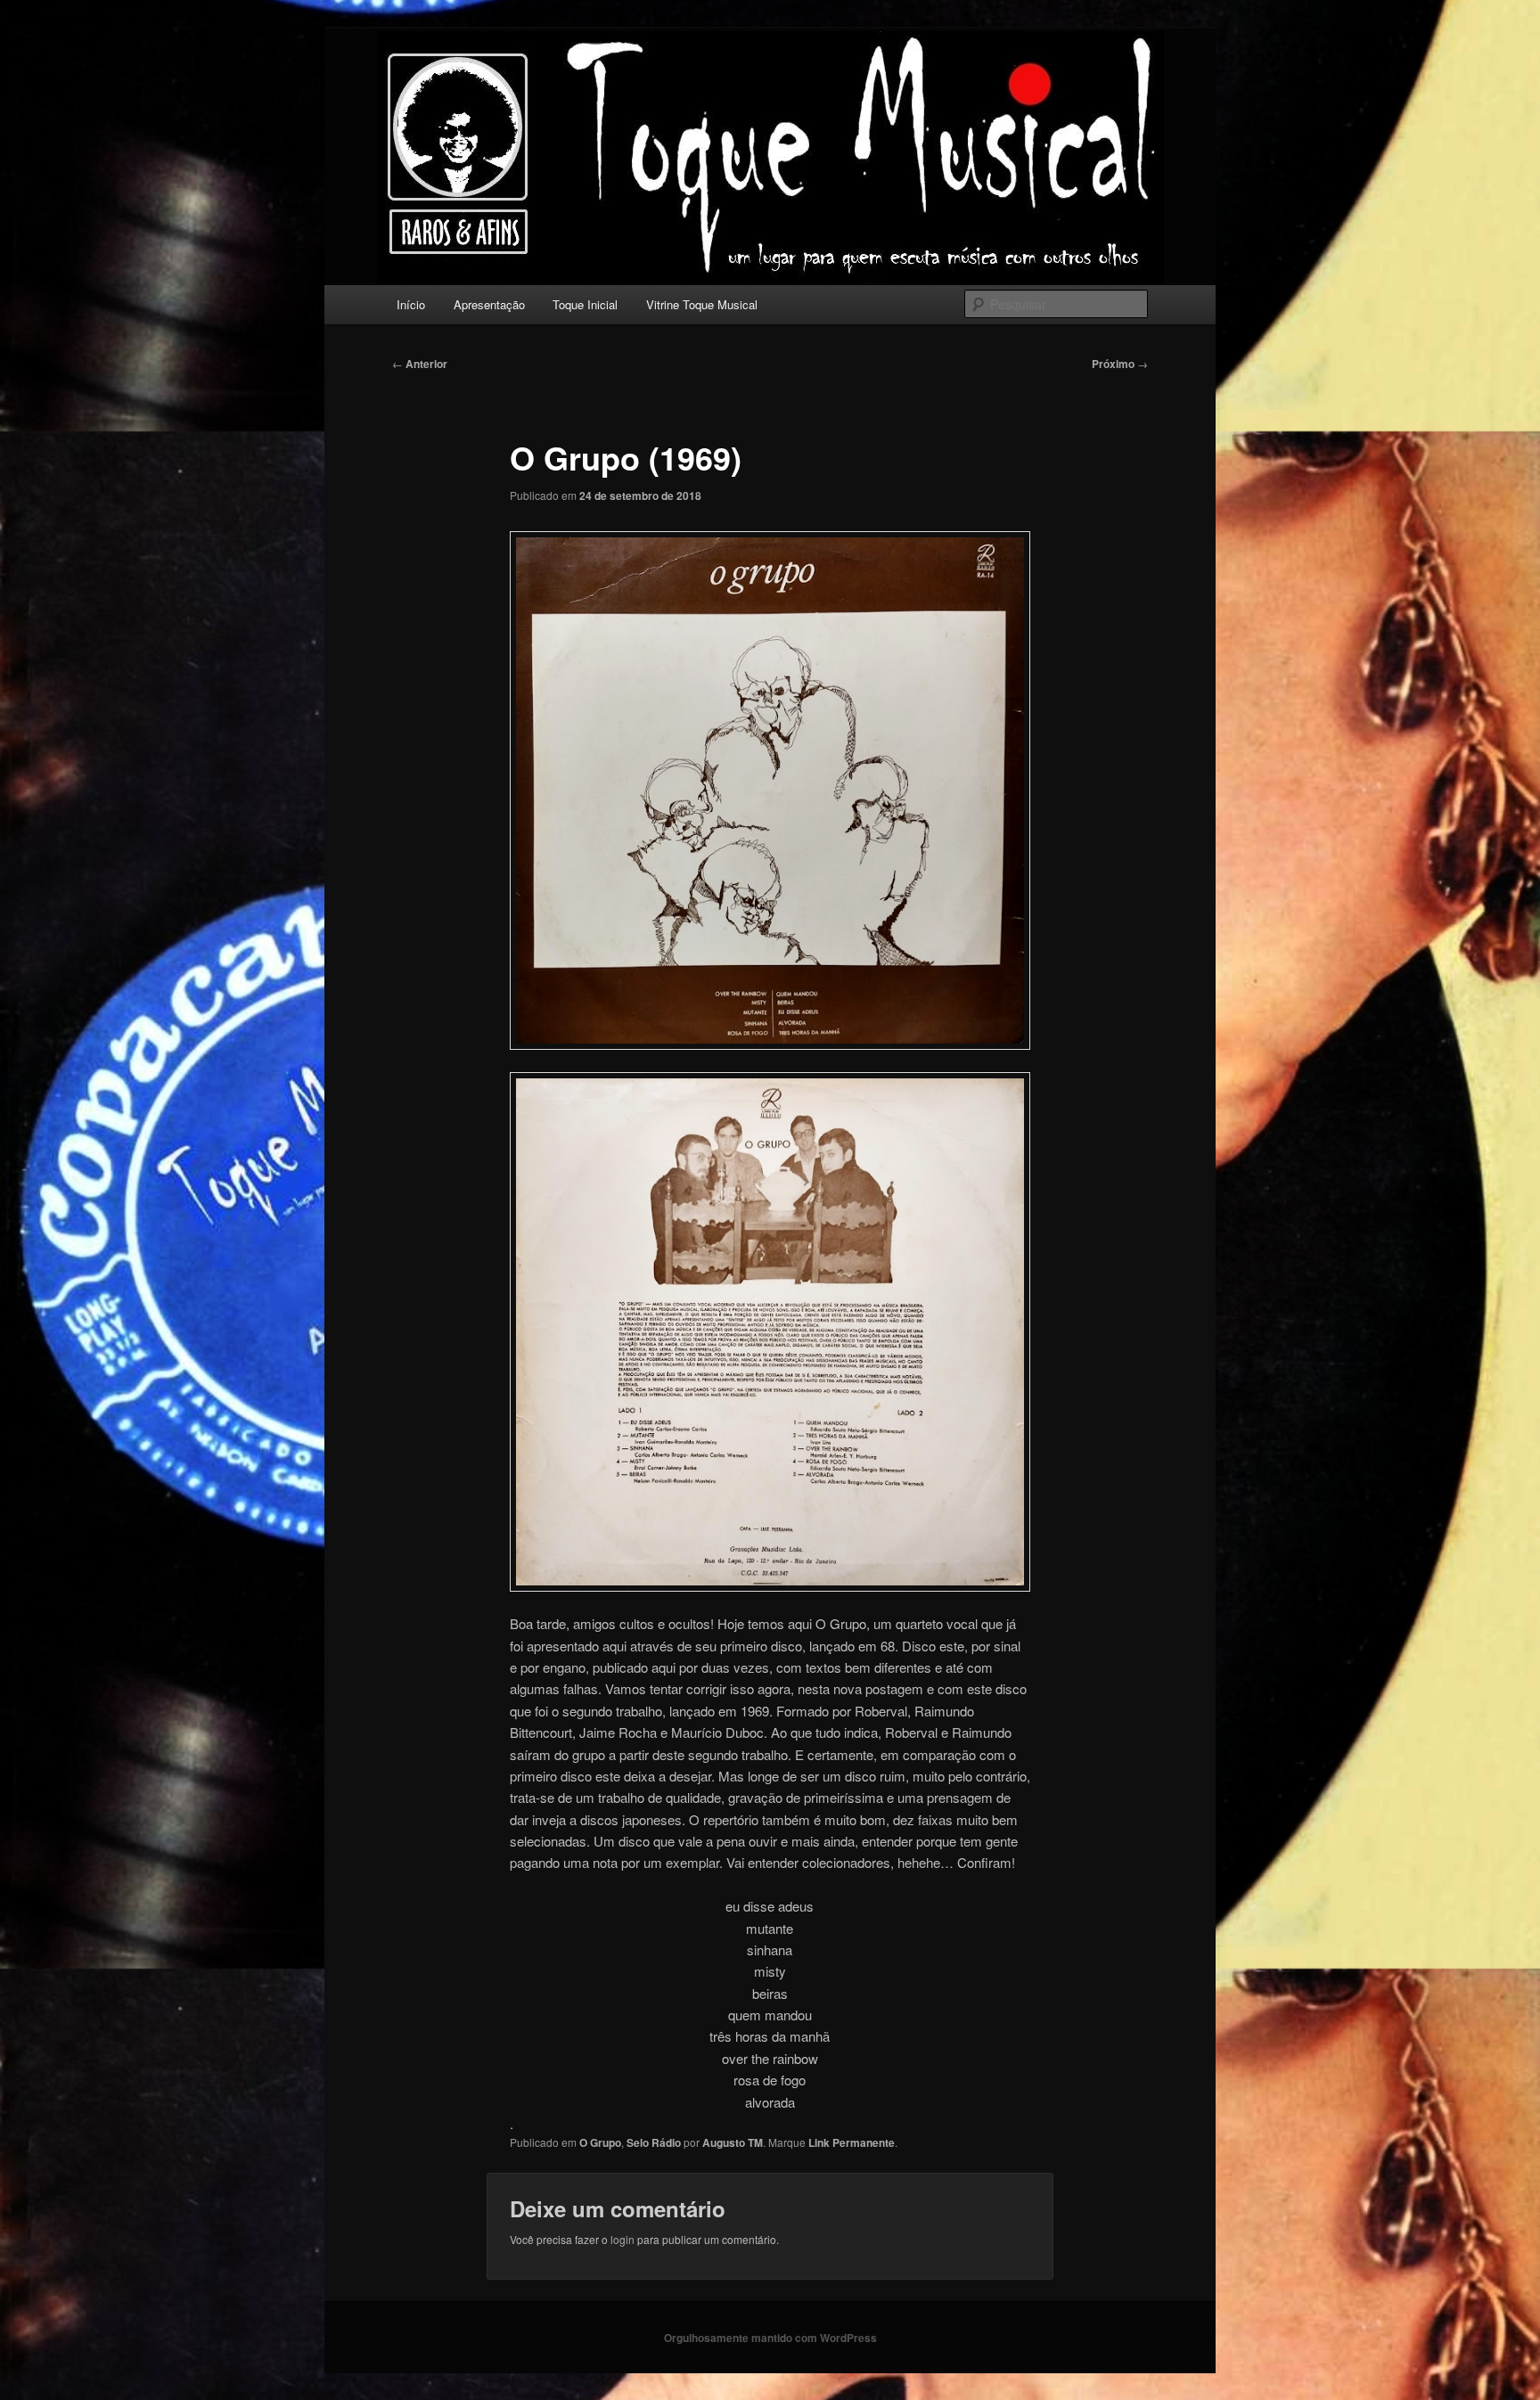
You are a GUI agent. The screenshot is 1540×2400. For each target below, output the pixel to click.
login (623, 2239)
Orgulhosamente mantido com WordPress (770, 2338)
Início (411, 304)
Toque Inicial (585, 304)
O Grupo (600, 2142)
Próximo (1120, 364)
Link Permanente (852, 2142)
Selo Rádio (654, 2142)
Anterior (420, 364)
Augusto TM (733, 2142)
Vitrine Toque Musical (702, 304)
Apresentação (489, 304)
